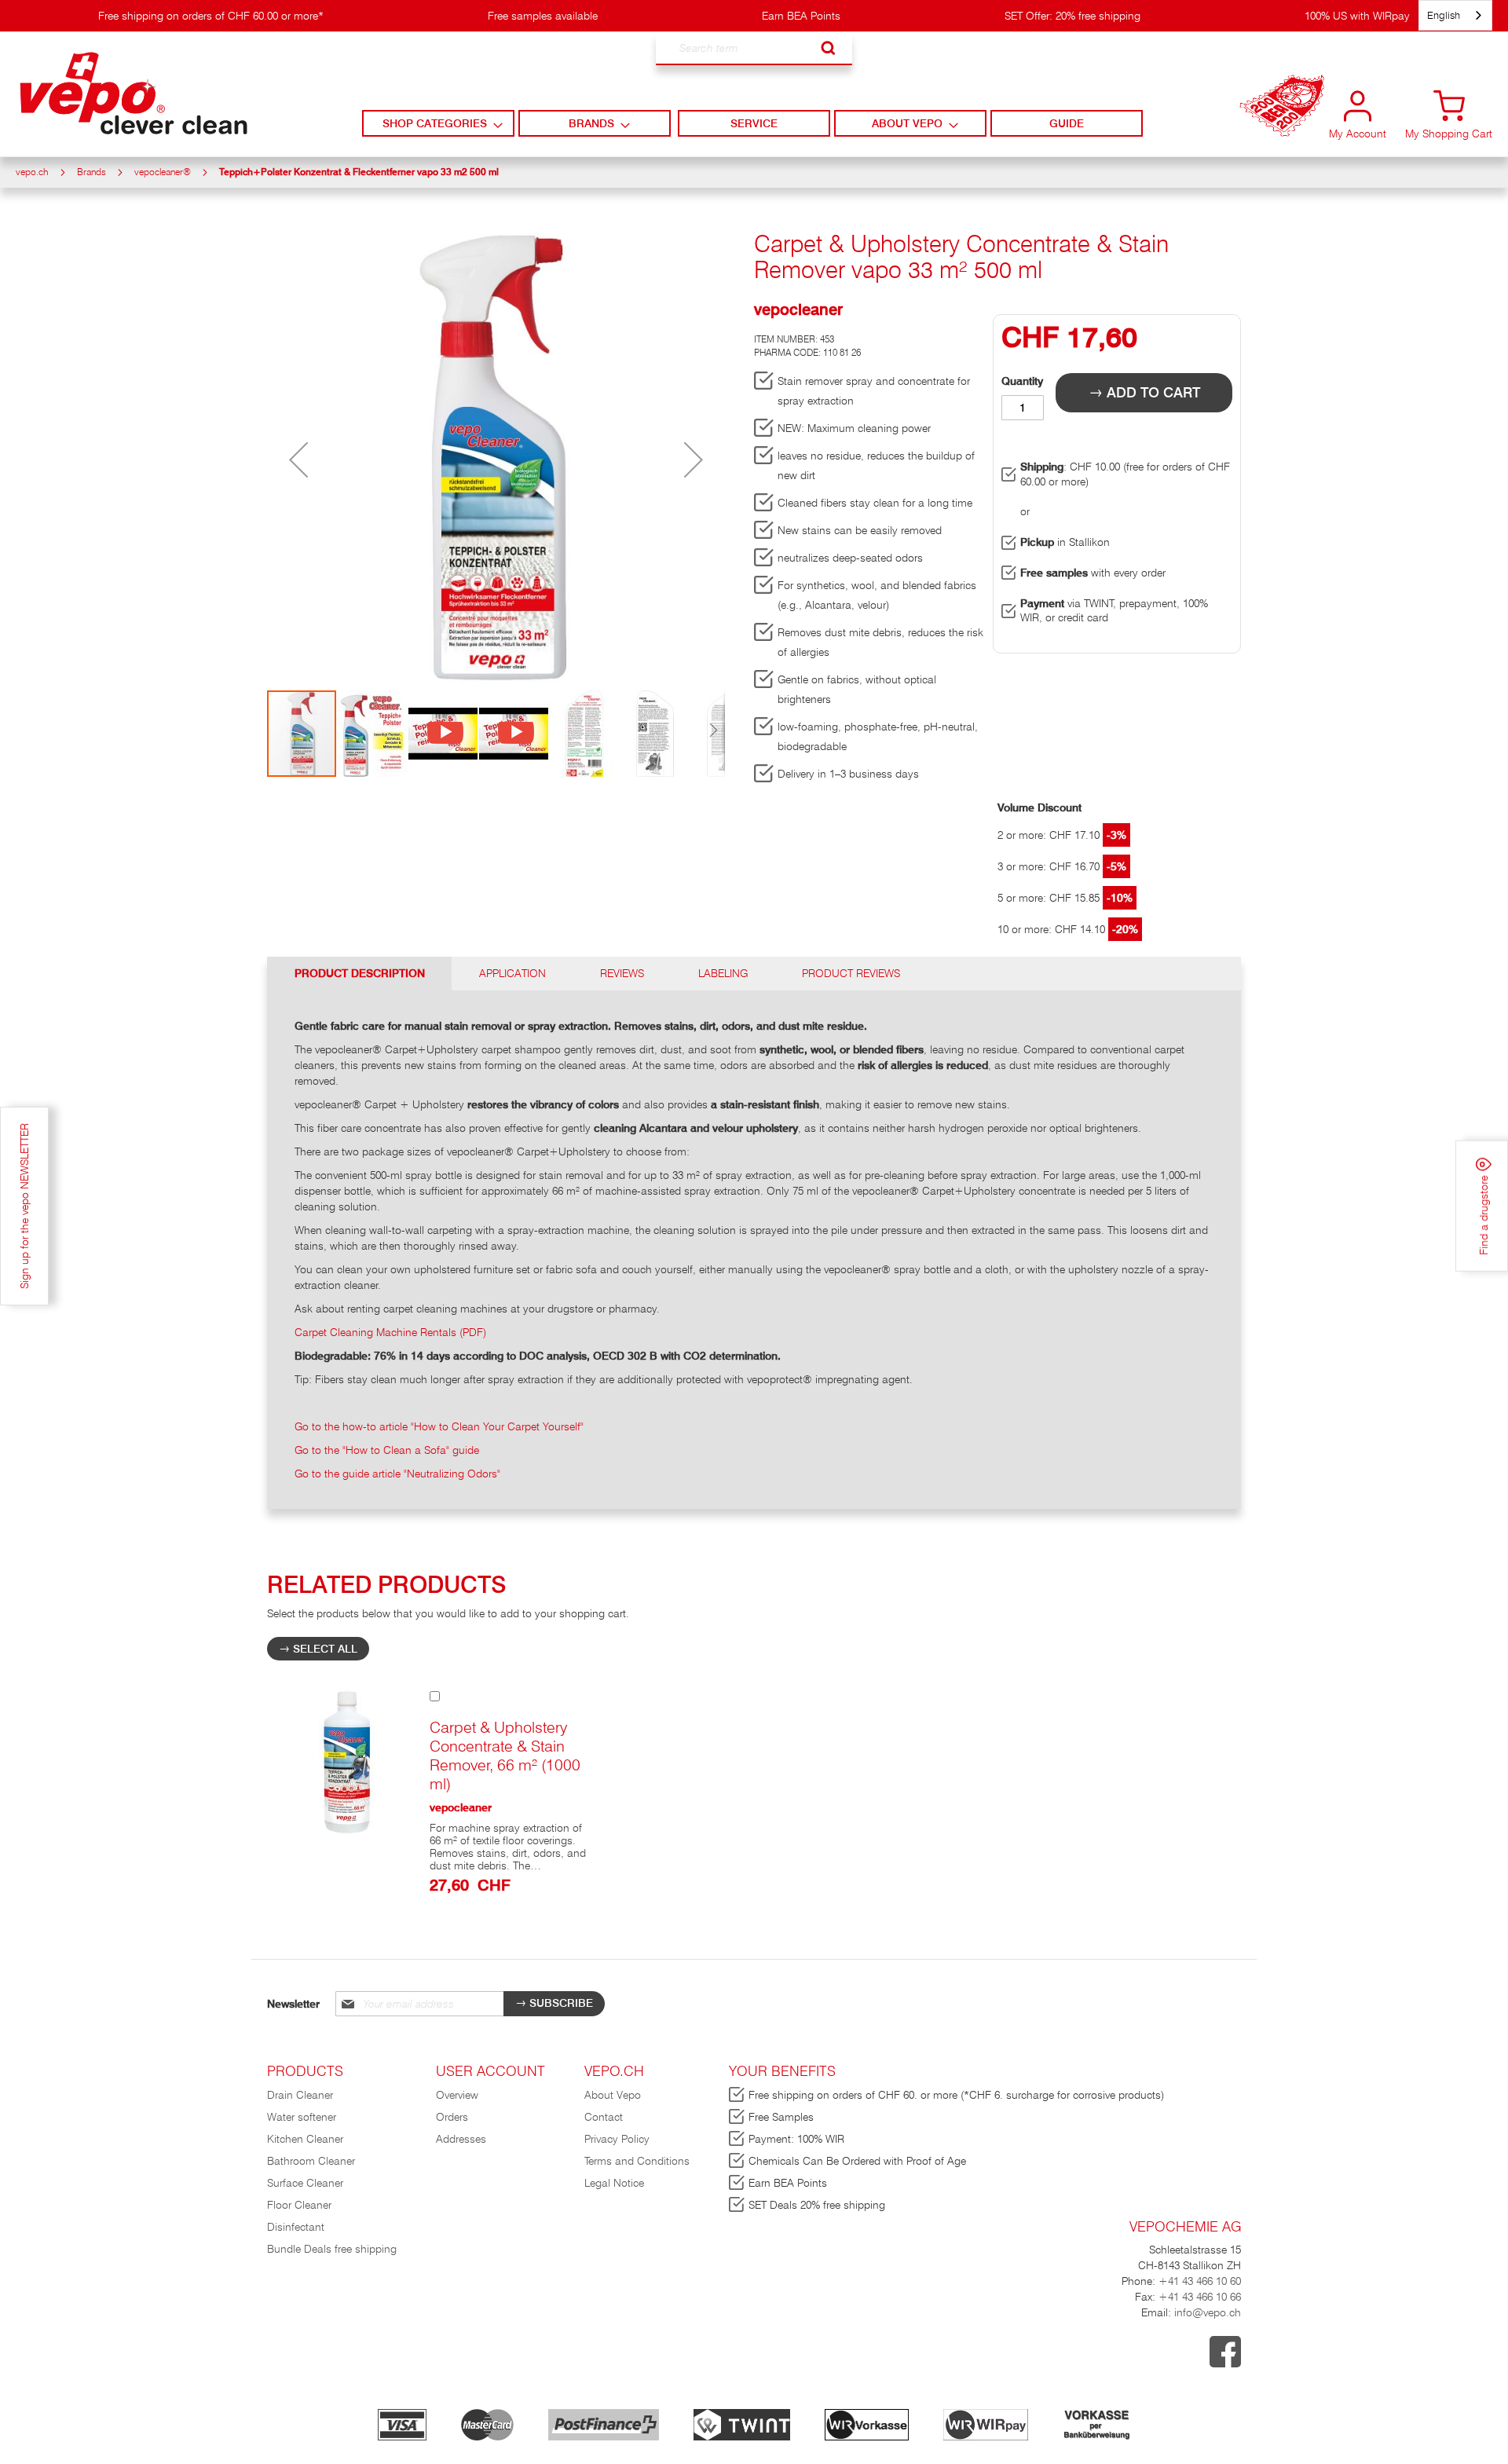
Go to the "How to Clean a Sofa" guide (387, 1450)
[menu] (754, 123)
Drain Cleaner (300, 2095)
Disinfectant (296, 2227)
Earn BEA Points (801, 16)
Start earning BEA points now (1282, 118)
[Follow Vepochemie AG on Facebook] (1225, 2363)
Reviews (622, 973)
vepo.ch (32, 172)
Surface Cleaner (305, 2183)
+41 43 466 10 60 (1200, 2281)
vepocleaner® (163, 172)
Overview (457, 2095)
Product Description (360, 973)
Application (512, 973)
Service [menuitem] (754, 123)
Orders (452, 2117)
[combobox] (754, 49)
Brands (92, 172)
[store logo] (134, 93)
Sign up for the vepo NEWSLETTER (24, 1206)
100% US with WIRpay (1357, 16)
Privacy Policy (617, 2139)
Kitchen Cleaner (305, 2139)
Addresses (461, 2139)
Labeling (723, 973)
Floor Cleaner (299, 2205)
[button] (298, 460)
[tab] (360, 974)
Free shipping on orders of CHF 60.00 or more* (211, 16)
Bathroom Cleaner (311, 2161)
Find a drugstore (1484, 1213)
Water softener (302, 2117)
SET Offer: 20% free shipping (1072, 16)
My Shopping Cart (1449, 134)
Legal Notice (614, 2183)
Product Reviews (851, 973)
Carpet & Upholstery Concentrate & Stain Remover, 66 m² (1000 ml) (505, 1756)
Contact (604, 2117)
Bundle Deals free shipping (332, 2249)
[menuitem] (438, 123)
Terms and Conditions (637, 2161)
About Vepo (613, 2095)
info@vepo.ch (1206, 2312)
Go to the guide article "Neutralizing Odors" (397, 1474)
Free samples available (543, 16)
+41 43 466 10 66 (1200, 2297)
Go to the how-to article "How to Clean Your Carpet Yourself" (439, 1426)
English (1444, 15)
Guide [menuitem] (1067, 123)
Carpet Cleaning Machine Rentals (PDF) (390, 1332)
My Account (1358, 134)
